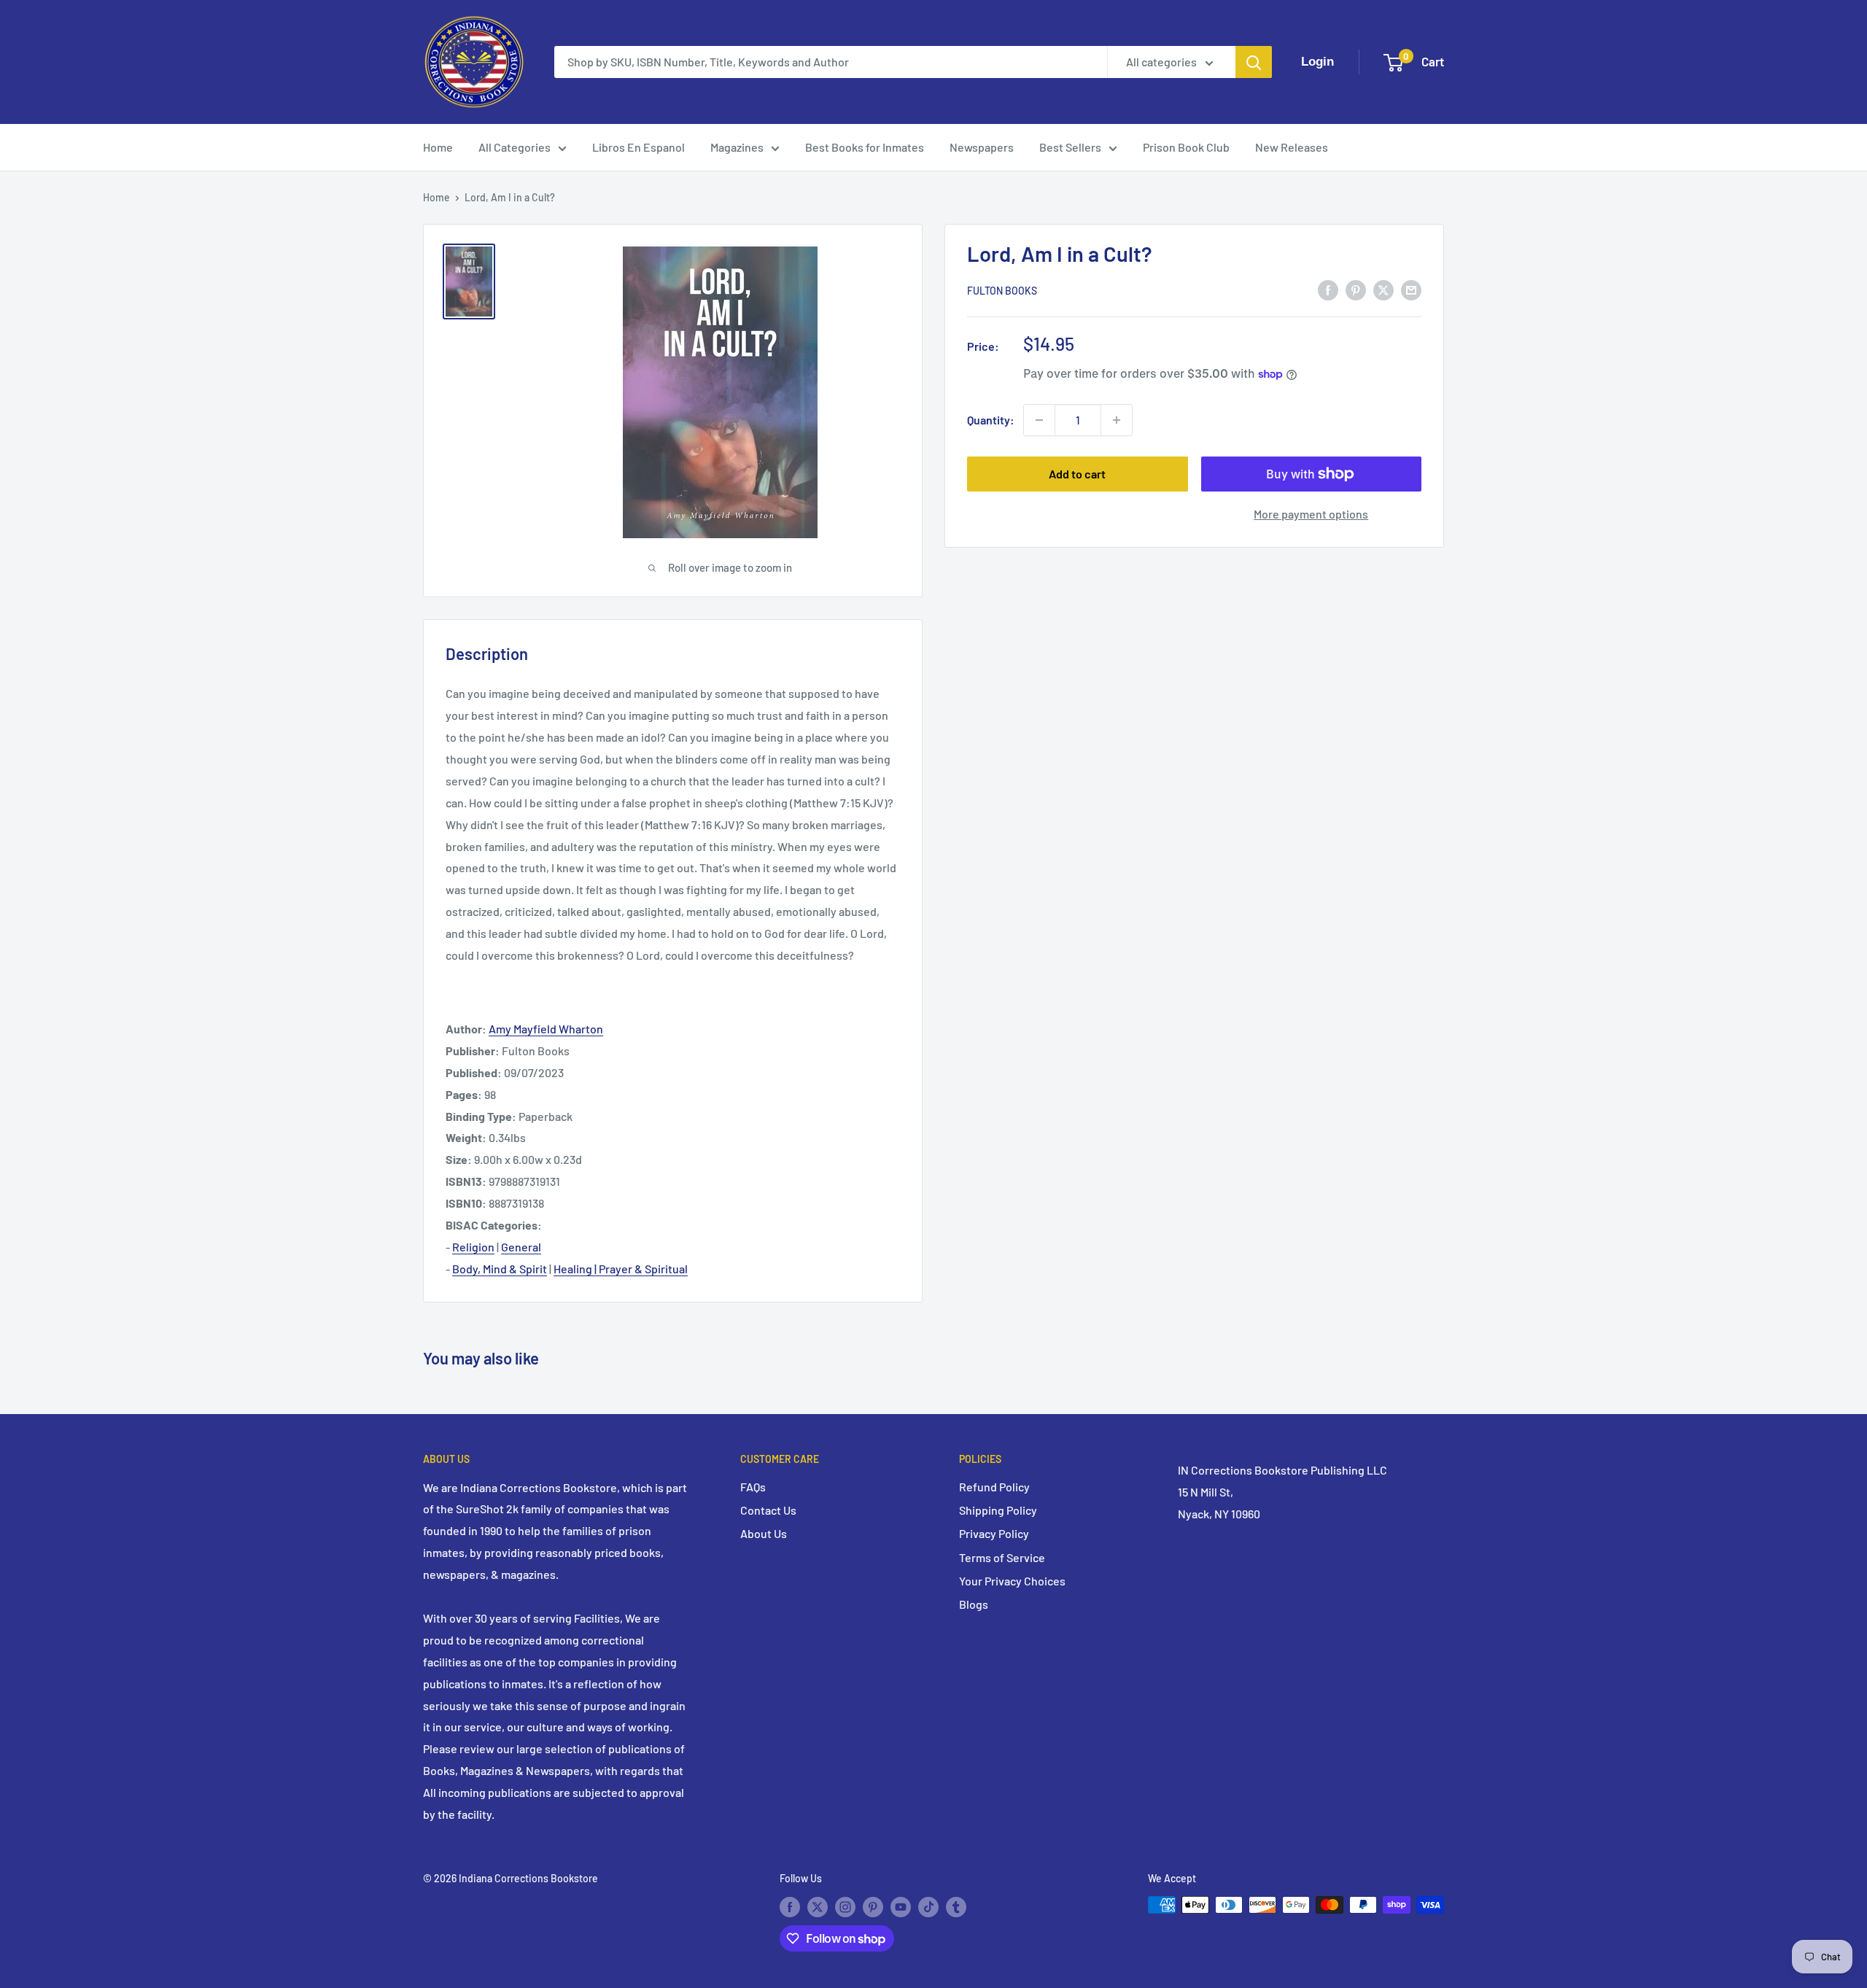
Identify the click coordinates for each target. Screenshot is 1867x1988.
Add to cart (1077, 474)
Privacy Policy (994, 1533)
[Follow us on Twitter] (818, 1906)
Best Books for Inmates (865, 147)
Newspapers (982, 147)
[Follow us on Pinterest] (873, 1906)
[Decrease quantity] (1039, 420)
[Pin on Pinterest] (1356, 289)
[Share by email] (1411, 289)
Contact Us (768, 1510)
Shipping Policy (998, 1510)
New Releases (1292, 147)
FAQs (753, 1487)
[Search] (1254, 62)
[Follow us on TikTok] (928, 1906)
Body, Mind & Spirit (500, 1269)
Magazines (737, 147)
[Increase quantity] (1117, 420)
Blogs (974, 1604)
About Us (764, 1533)
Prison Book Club (1186, 147)
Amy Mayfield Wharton (546, 1029)
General (521, 1247)
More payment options (1311, 514)
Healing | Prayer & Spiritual (621, 1269)
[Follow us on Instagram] (845, 1906)
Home (438, 147)
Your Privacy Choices (1012, 1581)
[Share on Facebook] (1328, 289)
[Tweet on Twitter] (1383, 289)
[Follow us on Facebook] (790, 1906)
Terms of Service (1002, 1557)
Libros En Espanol (638, 147)
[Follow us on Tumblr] (956, 1906)
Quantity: (991, 420)
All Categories (515, 147)
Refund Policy (994, 1487)
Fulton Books (1002, 291)
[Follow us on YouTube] (901, 1906)
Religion (473, 1247)
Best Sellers (1070, 147)
